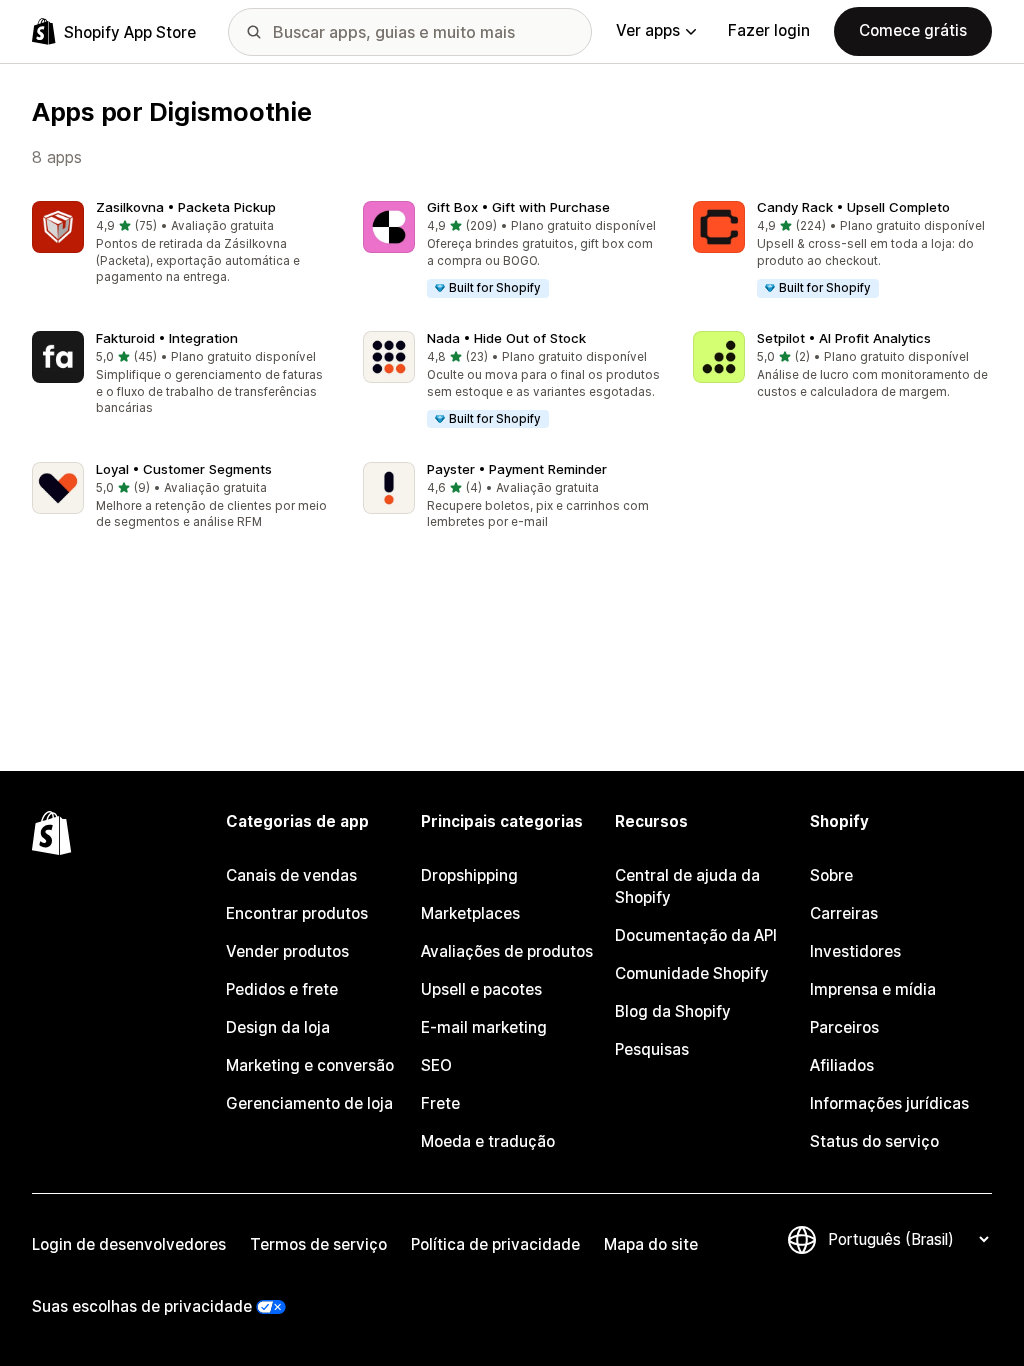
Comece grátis (913, 30)
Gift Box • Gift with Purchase (518, 207)
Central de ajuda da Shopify (687, 886)
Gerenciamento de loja (309, 1103)
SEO (436, 1065)
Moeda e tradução (488, 1141)
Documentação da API (696, 935)
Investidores (855, 951)
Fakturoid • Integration (167, 338)
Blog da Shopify (673, 1011)
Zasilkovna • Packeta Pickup (186, 207)
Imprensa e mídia (873, 989)
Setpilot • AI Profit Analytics (844, 338)
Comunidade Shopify (692, 973)
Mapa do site (651, 1244)
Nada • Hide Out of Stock (506, 338)
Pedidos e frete (282, 989)
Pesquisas (652, 1049)
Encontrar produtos (297, 913)
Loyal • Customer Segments (184, 469)
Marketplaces (470, 913)
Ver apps (648, 30)
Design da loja (278, 1027)
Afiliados (842, 1065)
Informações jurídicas (889, 1103)
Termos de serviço (318, 1244)
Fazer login (769, 30)
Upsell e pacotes (481, 989)
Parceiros (844, 1027)
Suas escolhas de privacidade (142, 1306)
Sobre (831, 875)
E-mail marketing (484, 1027)
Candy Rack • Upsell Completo (853, 207)
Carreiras (844, 913)
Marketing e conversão (310, 1065)
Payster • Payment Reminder (517, 469)
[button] (181, 244)
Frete (440, 1103)
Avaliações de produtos (507, 951)
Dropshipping (469, 875)
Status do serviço (874, 1141)
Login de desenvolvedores (129, 1244)
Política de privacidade (495, 1244)
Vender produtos (287, 951)
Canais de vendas (291, 875)
